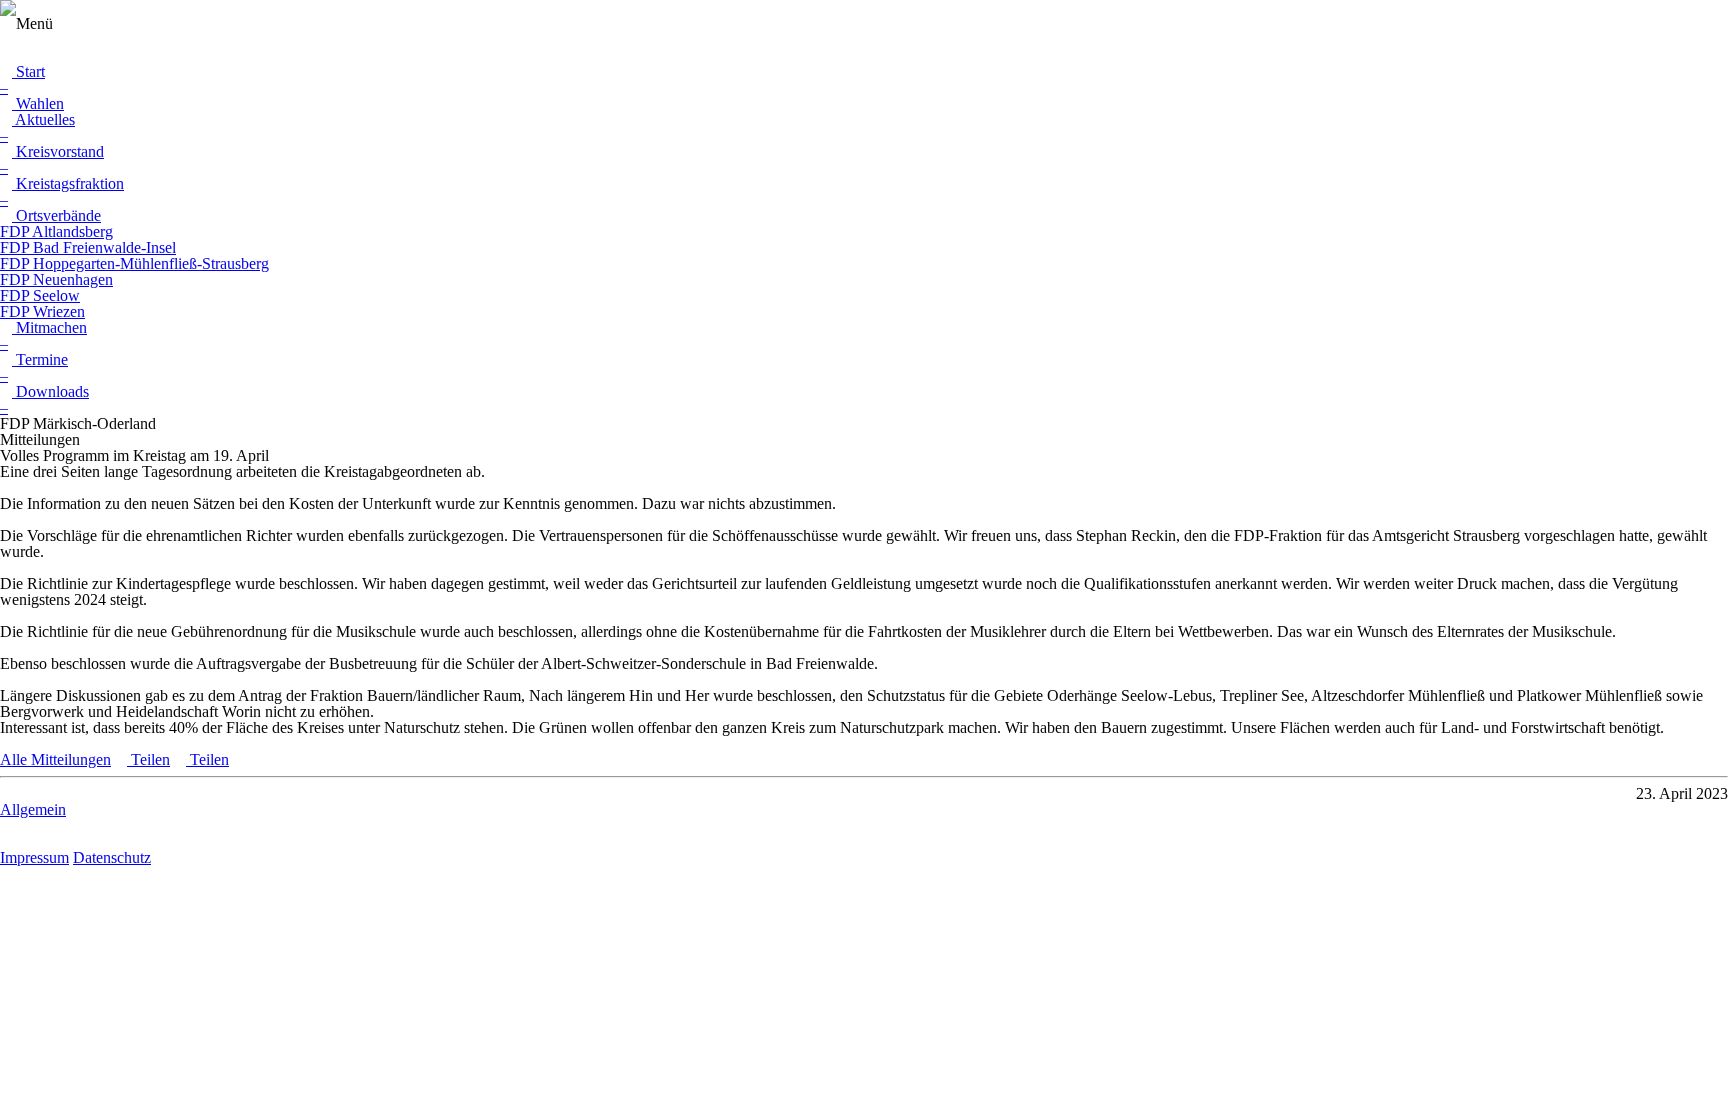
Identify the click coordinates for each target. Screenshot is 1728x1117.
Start (28, 71)
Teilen (148, 759)
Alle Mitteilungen (55, 759)
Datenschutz (112, 857)
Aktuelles (43, 119)
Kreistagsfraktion (68, 183)
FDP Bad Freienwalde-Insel (88, 247)
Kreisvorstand (58, 151)
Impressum (34, 857)
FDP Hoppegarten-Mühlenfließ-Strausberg (134, 263)
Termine (40, 359)
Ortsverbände (56, 215)
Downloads (50, 391)
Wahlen (38, 103)
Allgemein (33, 809)
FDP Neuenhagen (56, 279)
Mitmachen (49, 327)
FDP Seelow (40, 295)
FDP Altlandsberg (56, 231)
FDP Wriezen (42, 311)
